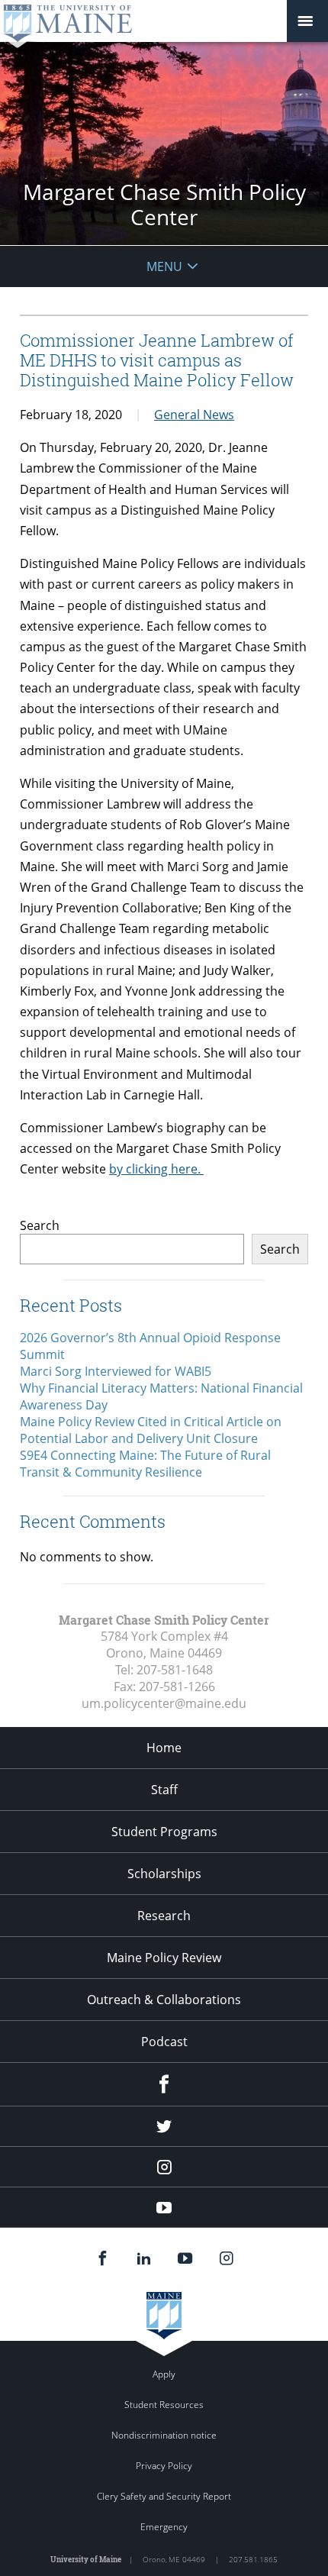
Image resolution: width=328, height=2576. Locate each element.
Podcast (164, 2042)
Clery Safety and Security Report (164, 2496)
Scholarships (164, 1874)
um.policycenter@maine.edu (164, 1703)
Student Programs (164, 1832)
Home (164, 1748)
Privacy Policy (164, 2466)
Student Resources (164, 2405)
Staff (164, 1790)
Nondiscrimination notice (164, 2435)
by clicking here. (156, 1169)
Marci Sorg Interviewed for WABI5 (116, 1371)
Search (40, 1225)
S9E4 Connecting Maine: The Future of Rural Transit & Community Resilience (145, 1464)
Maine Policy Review (164, 1958)
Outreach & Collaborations (164, 2000)
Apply (164, 2374)
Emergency (164, 2527)
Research (164, 1916)
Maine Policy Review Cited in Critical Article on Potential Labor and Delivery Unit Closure (151, 1430)
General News (194, 415)
